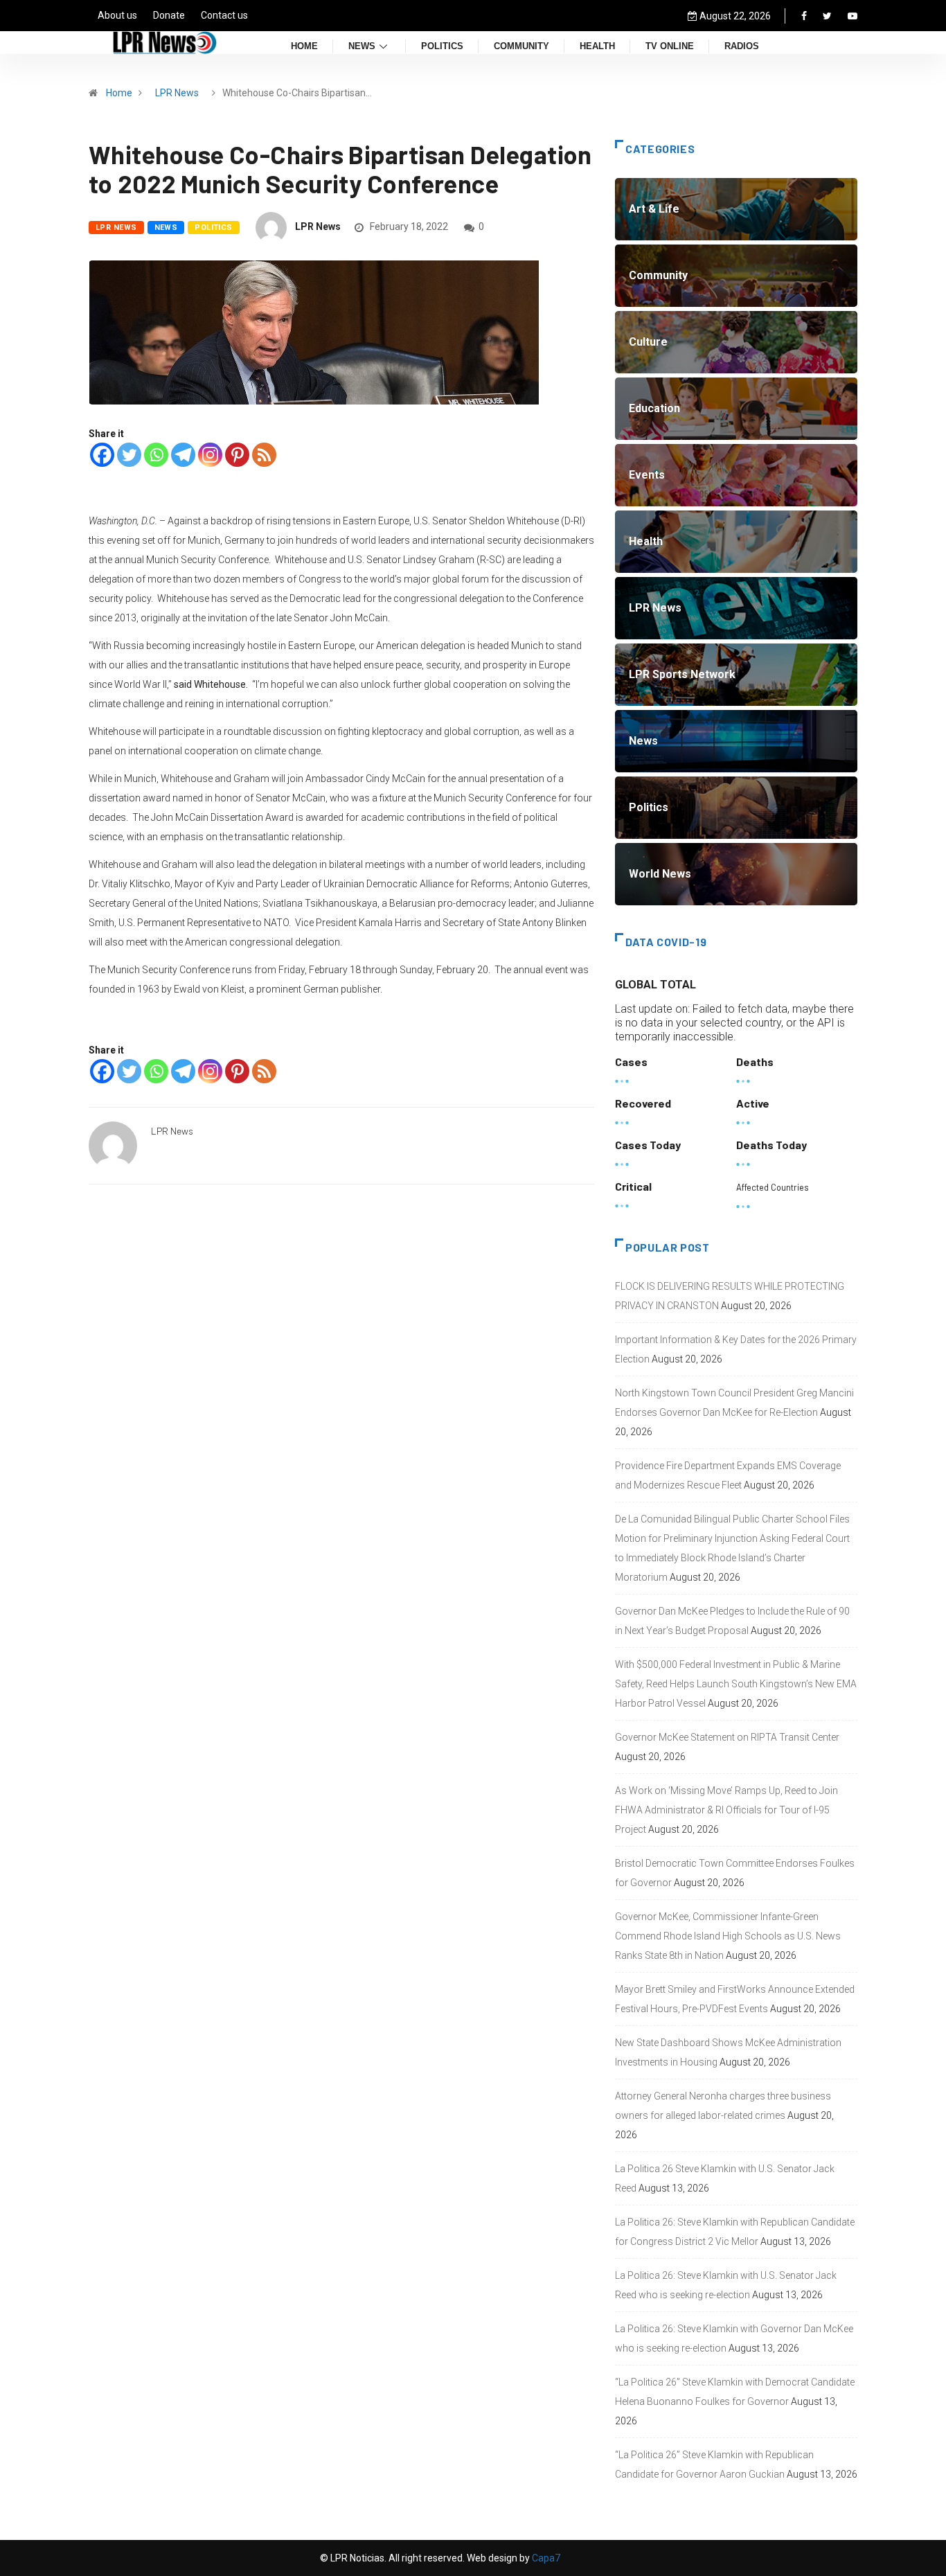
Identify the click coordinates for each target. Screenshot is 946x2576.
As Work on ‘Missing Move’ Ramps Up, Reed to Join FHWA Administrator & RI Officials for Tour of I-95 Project (726, 1810)
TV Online (670, 47)
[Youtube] (853, 16)
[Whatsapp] (156, 455)
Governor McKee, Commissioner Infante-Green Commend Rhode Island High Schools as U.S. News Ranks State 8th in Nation (728, 1936)
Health (597, 47)
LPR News (177, 93)
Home (304, 47)
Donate (169, 15)
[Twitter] (827, 16)
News (362, 47)
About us (117, 15)
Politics (442, 47)
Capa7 (545, 2558)
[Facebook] (804, 16)
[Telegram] (183, 455)
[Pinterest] (237, 455)
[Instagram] (210, 455)
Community (521, 47)
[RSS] (264, 455)
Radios (742, 47)
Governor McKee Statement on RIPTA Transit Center (727, 1737)
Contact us (224, 15)
